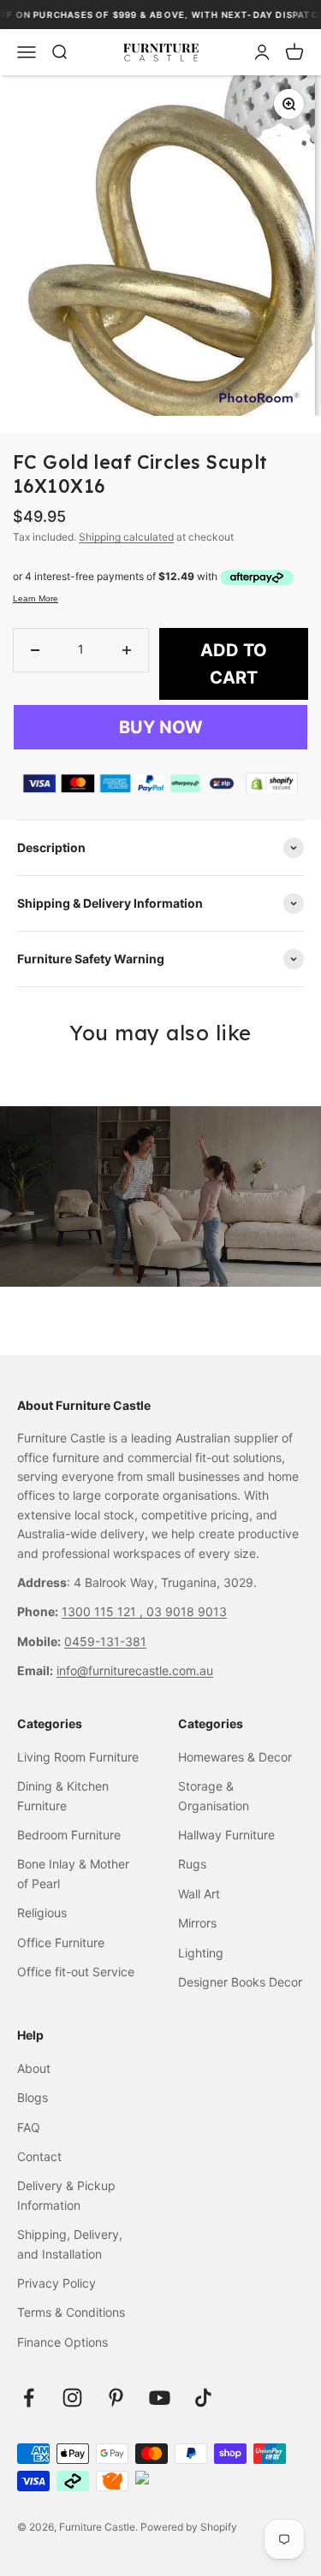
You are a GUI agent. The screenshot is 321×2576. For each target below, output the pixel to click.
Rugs (192, 1864)
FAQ (29, 2127)
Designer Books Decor (240, 1982)
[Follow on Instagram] (72, 2398)
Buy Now (161, 727)
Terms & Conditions (71, 2312)
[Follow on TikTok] (203, 2398)
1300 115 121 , (104, 1611)
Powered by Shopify (189, 2527)
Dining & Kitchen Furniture (63, 1795)
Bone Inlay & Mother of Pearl (73, 1873)
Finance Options (62, 2342)
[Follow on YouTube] (160, 2398)
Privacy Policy (56, 2283)
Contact (39, 2156)
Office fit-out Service (76, 1972)
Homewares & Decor (235, 1757)
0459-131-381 (105, 1641)
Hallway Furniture (226, 1835)
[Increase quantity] (127, 650)
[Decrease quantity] (35, 650)
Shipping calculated (126, 537)
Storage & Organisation (214, 1795)
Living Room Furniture (78, 1757)
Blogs (33, 2097)
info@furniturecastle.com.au (135, 1670)
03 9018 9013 (187, 1611)
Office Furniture (61, 1942)
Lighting (201, 1953)
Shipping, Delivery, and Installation (70, 2244)
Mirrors (197, 1923)
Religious (42, 1913)
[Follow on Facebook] (29, 2398)
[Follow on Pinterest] (116, 2398)
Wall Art (199, 1894)
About (34, 2068)
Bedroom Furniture (69, 1835)
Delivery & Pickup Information (66, 2195)
